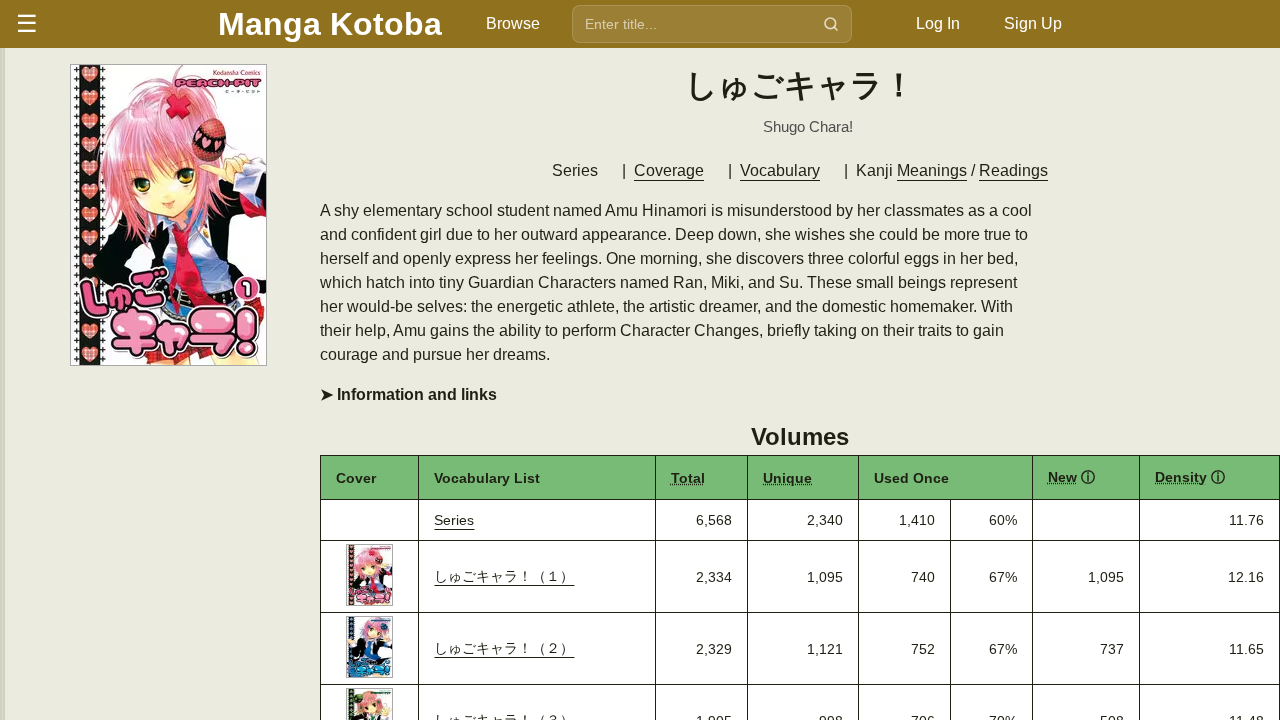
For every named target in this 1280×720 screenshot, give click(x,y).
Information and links (415, 394)
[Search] (831, 24)
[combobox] (693, 24)
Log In (938, 23)
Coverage (669, 170)
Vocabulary (780, 170)
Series (454, 520)
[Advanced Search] (872, 24)
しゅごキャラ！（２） (504, 648)
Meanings (932, 170)
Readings (1013, 170)
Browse (513, 23)
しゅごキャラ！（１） (504, 576)
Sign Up (1033, 23)
